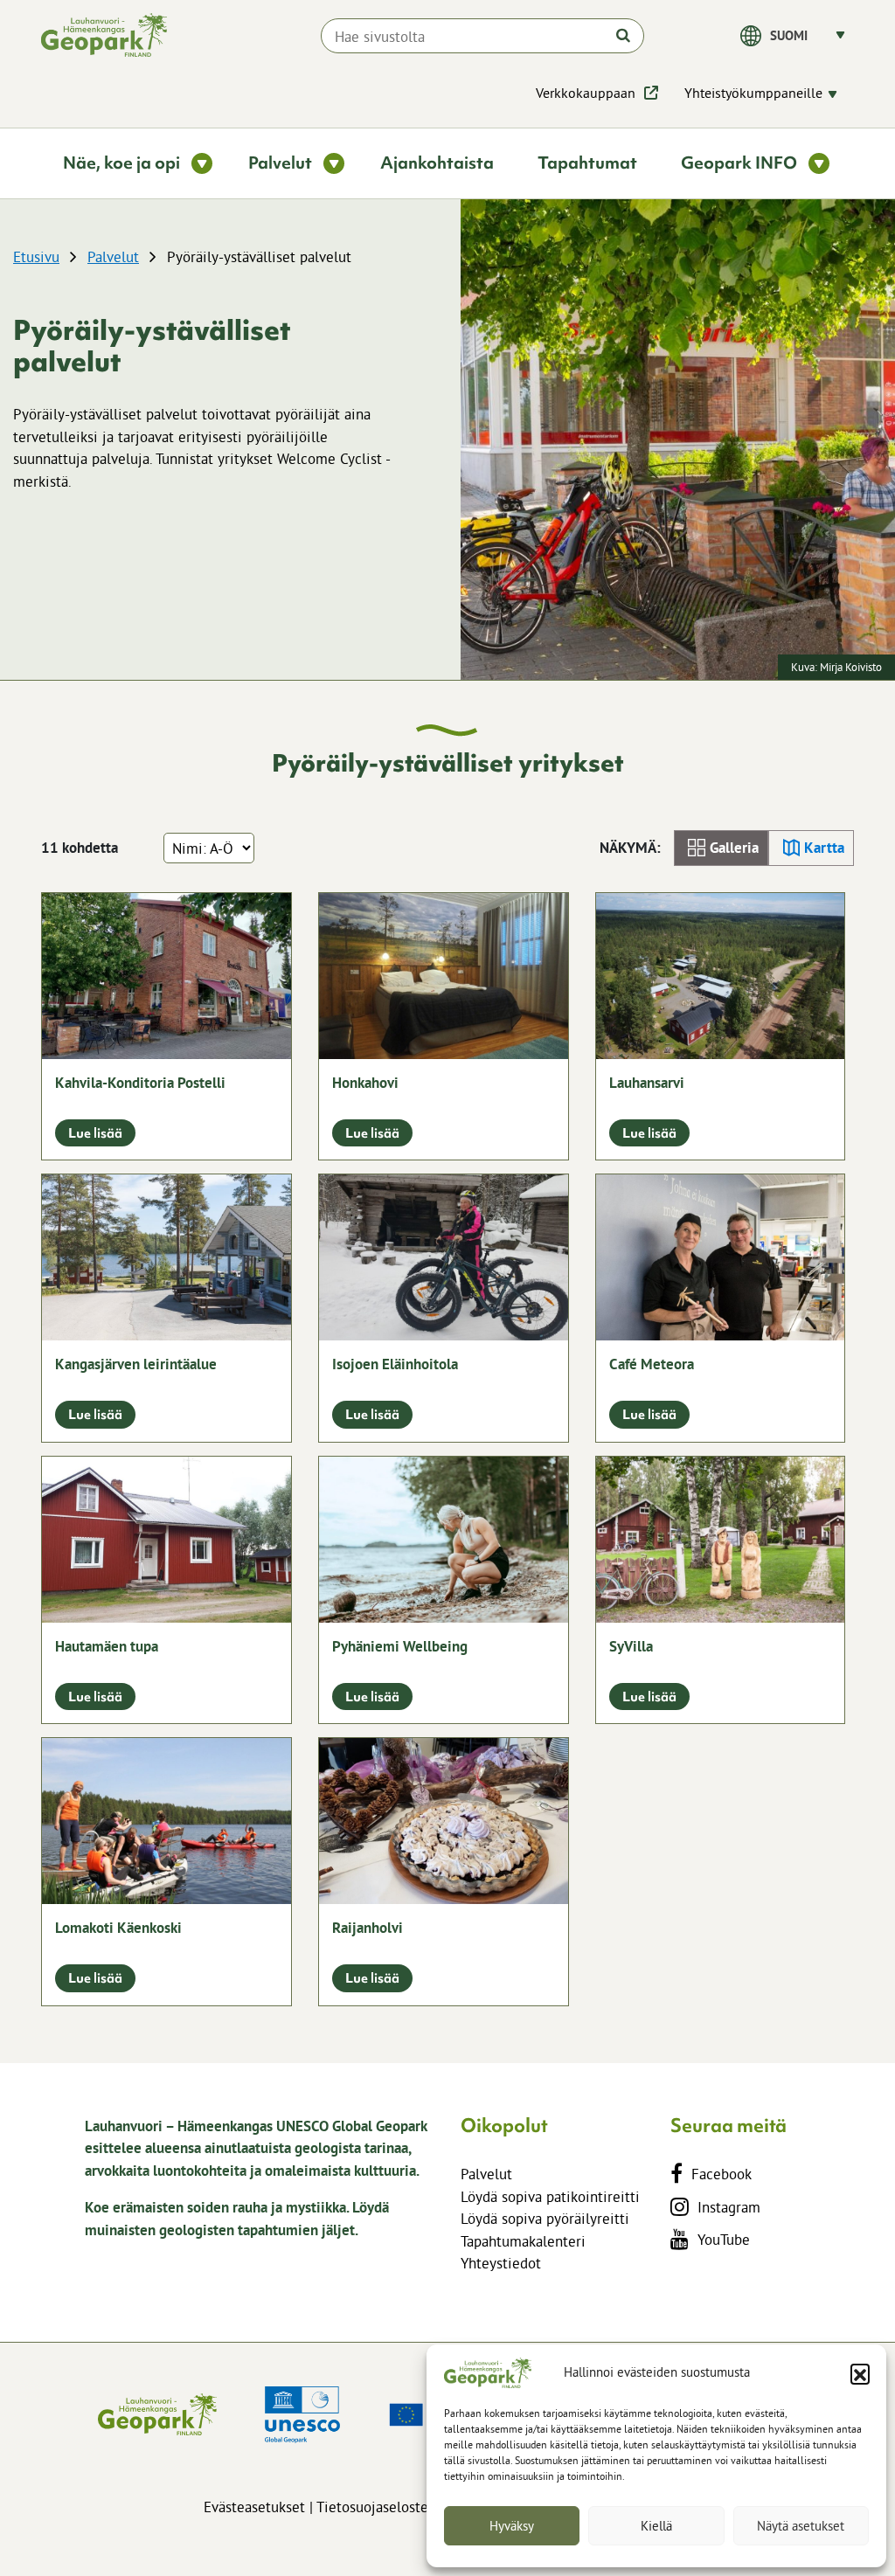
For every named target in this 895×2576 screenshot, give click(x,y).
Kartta (824, 848)
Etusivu (36, 256)
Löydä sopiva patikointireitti (550, 2196)
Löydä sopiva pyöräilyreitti (545, 2218)
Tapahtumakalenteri (523, 2241)
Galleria (734, 848)
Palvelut (113, 256)
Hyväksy (512, 2526)
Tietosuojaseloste (372, 2507)
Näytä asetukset (801, 2526)
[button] (860, 2373)
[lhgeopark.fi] (104, 35)
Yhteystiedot (501, 2263)
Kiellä (656, 2526)
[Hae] (623, 35)
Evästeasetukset (254, 2507)
